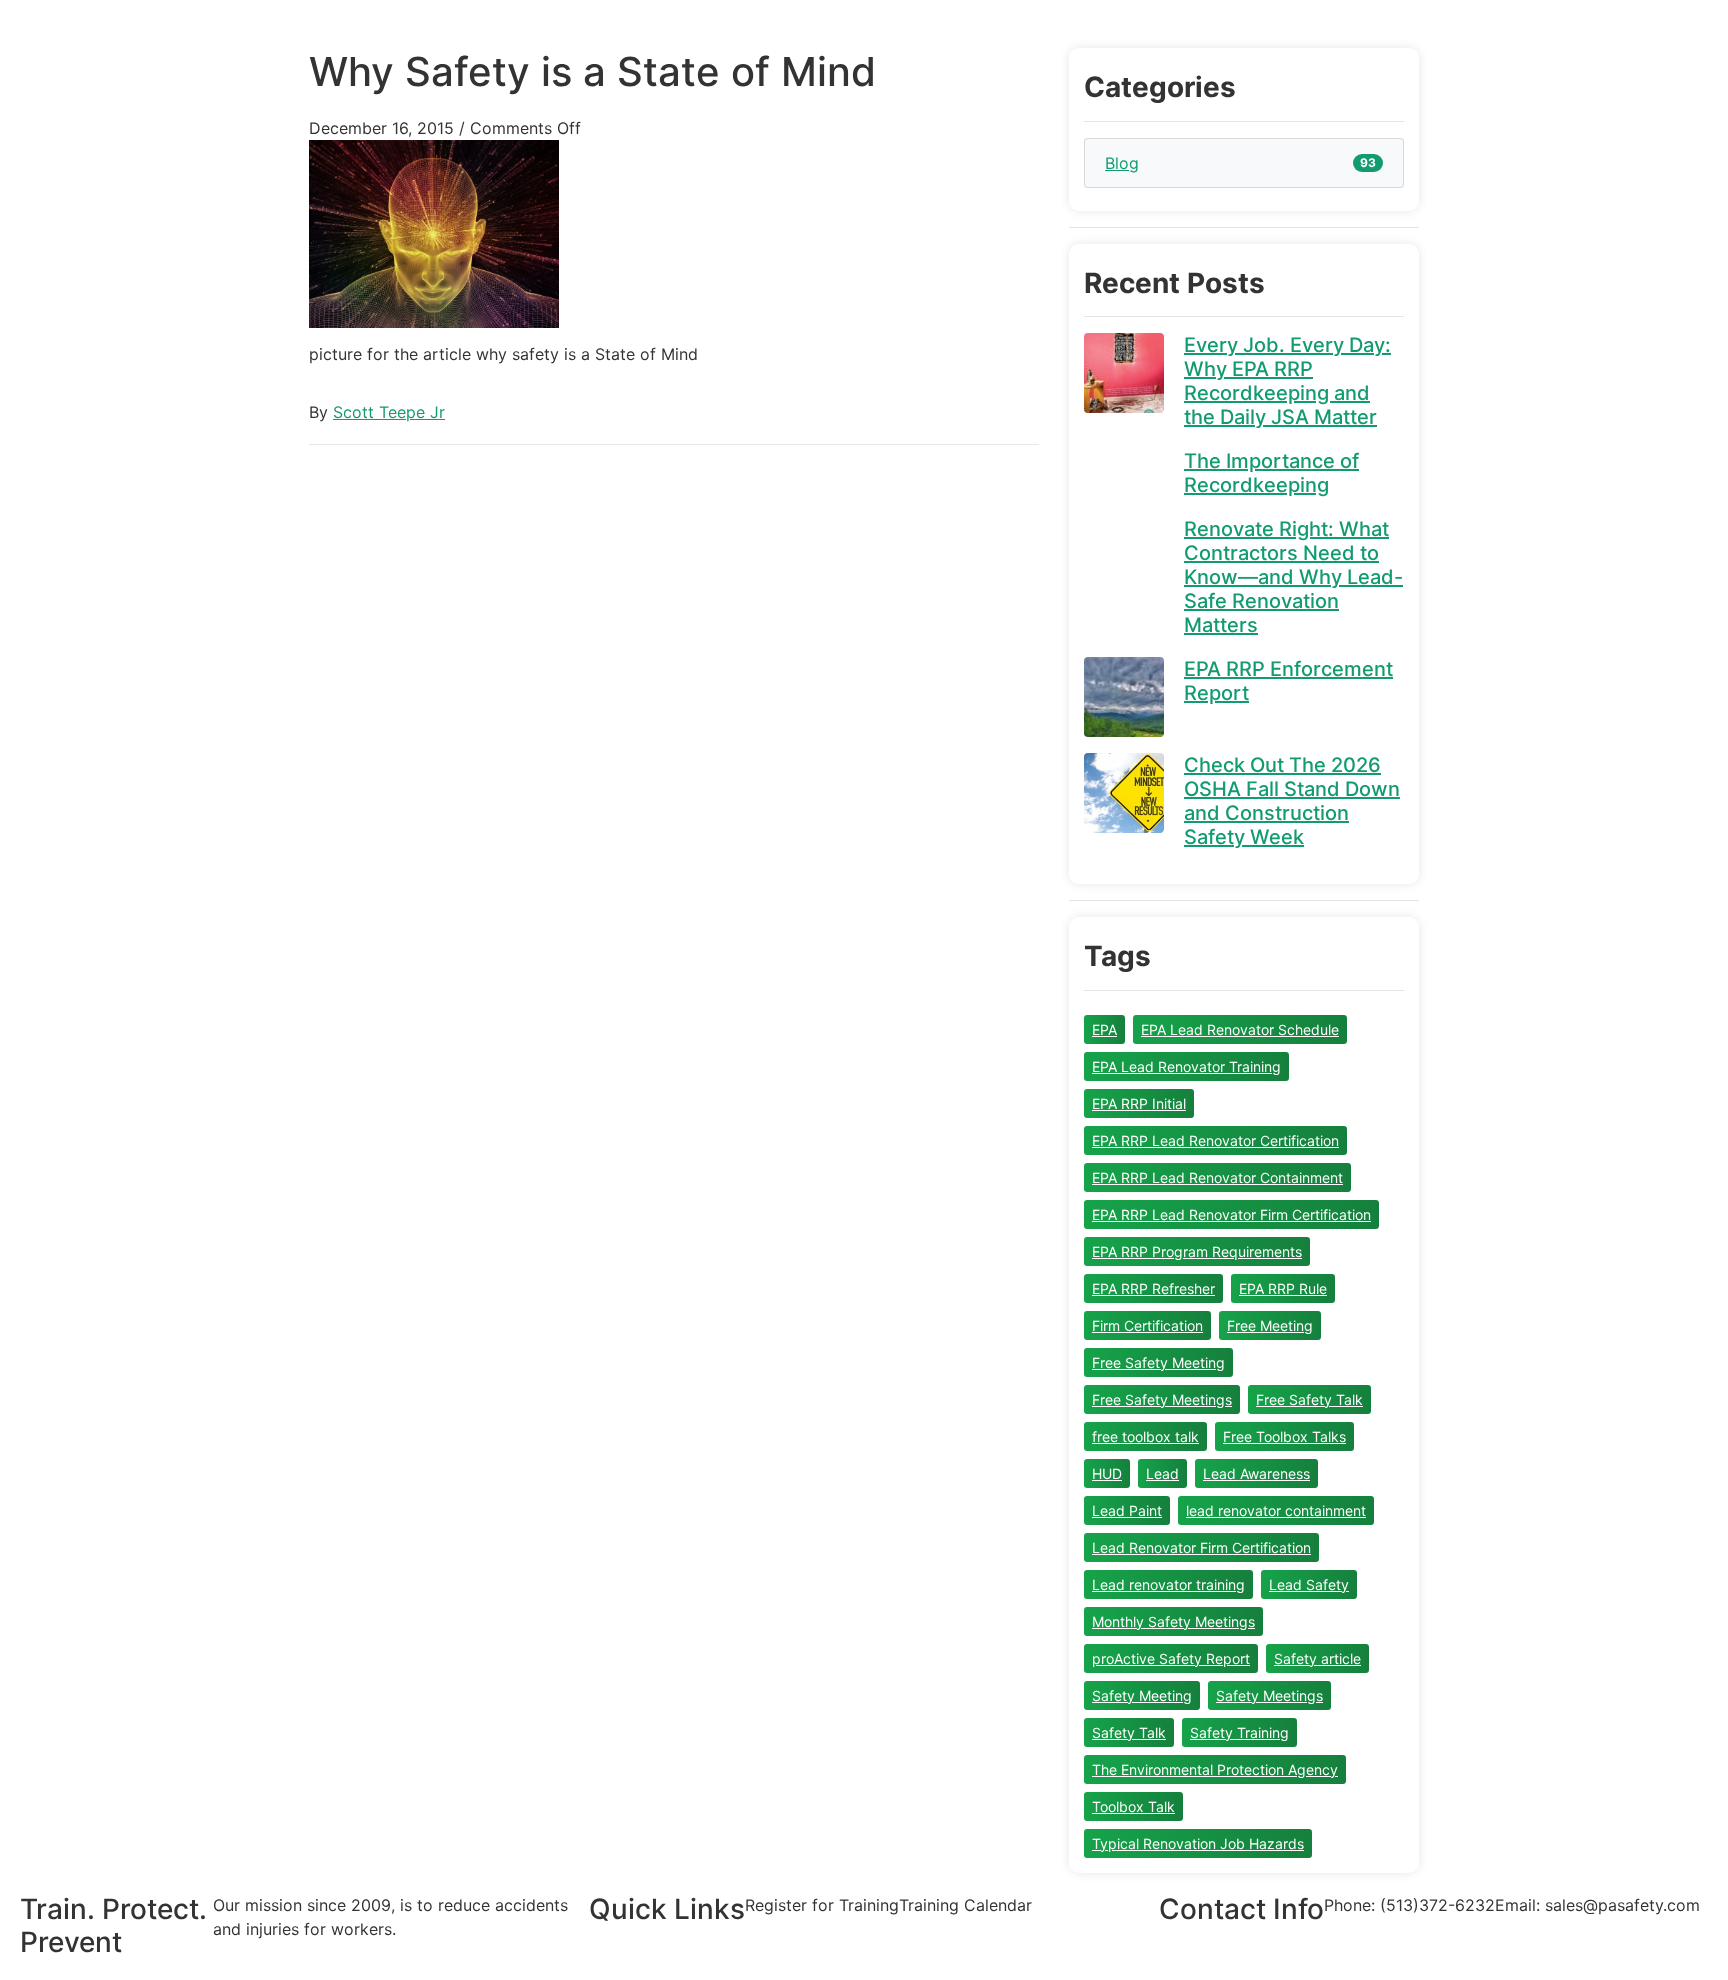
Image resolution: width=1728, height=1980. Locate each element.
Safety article (1317, 1658)
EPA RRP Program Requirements (1197, 1251)
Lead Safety (1309, 1584)
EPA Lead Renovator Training (1186, 1066)
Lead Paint (1127, 1510)
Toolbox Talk (1133, 1806)
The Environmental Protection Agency (1215, 1769)
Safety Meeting (1142, 1695)
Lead (1162, 1473)
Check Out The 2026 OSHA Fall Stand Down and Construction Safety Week (1292, 801)
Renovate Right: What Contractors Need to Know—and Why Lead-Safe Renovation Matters (1293, 577)
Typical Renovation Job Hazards (1198, 1843)
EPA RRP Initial (1139, 1103)
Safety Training (1239, 1732)
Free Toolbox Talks (1284, 1436)
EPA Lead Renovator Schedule (1240, 1029)
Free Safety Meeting (1158, 1362)
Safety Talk (1129, 1732)
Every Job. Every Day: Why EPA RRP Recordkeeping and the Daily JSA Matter (1287, 381)
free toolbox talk (1145, 1436)
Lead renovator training (1168, 1584)
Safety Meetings (1269, 1695)
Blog (1122, 163)
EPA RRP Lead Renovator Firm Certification (1231, 1214)
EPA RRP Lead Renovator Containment (1217, 1177)
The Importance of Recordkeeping (1271, 473)
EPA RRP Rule (1283, 1288)
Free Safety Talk (1309, 1399)
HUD (1107, 1473)
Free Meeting (1270, 1325)
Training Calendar (965, 1905)
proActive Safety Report (1171, 1658)
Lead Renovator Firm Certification (1201, 1547)
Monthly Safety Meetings (1173, 1621)
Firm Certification (1147, 1325)
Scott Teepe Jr (389, 412)
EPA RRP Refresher (1153, 1288)
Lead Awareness (1256, 1473)
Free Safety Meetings (1162, 1399)
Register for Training (822, 1905)
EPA (1104, 1029)
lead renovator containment (1276, 1510)
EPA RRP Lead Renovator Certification (1215, 1140)
